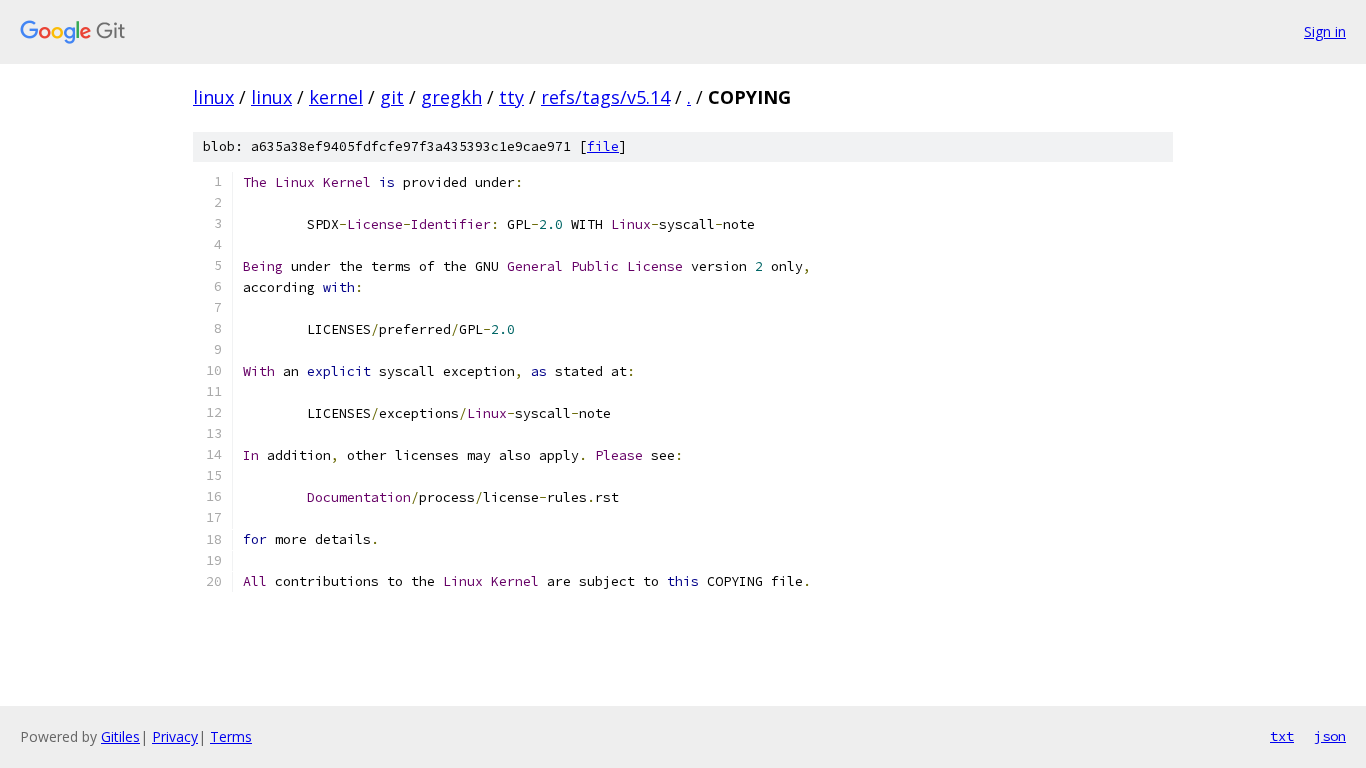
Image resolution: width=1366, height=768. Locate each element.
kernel (336, 97)
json (1330, 736)
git (392, 97)
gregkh (451, 97)
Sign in (1325, 31)
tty (511, 97)
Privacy (175, 736)
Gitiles (120, 736)
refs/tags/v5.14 (605, 97)
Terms (231, 736)
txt (1282, 736)
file (603, 146)
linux (213, 97)
